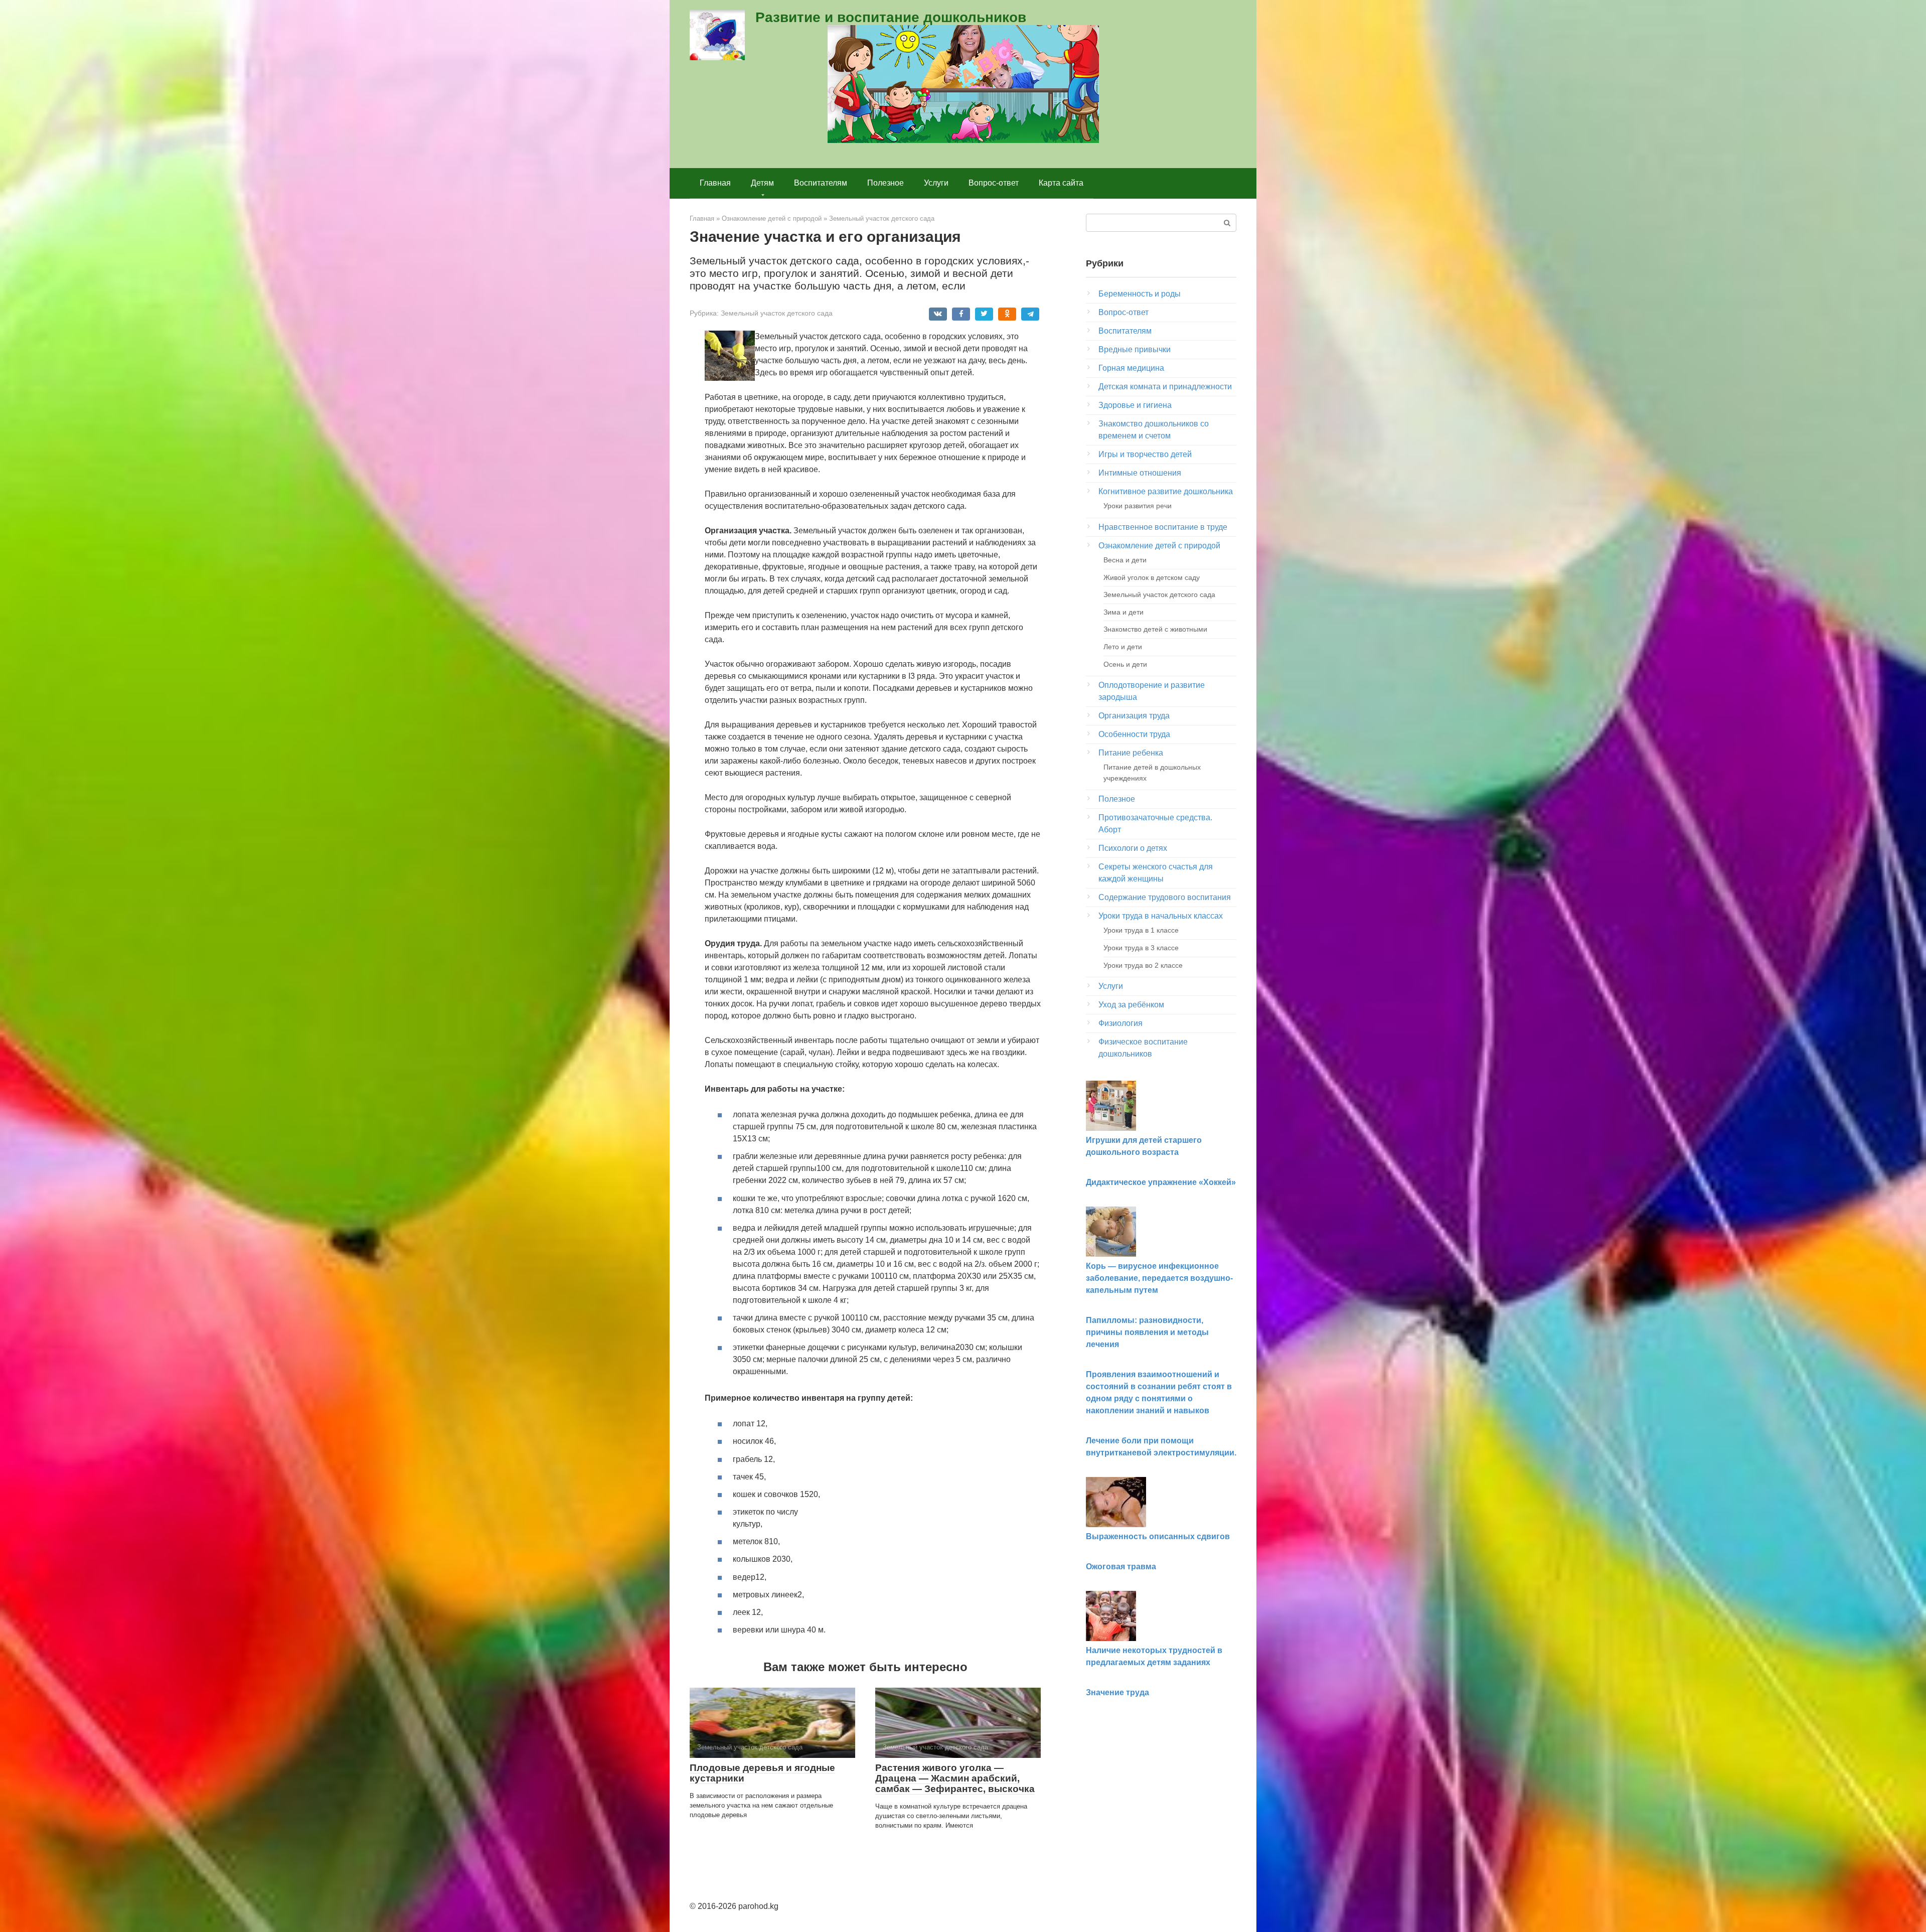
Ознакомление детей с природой (1159, 546)
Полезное (886, 183)
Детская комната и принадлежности (1165, 387)
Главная (715, 183)
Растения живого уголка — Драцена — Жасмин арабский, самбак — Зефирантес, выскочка (955, 1778)
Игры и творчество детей (1145, 454)
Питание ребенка (1131, 753)
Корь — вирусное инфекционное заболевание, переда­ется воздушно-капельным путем (1159, 1278)
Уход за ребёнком (1131, 1005)
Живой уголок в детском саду (1152, 577)
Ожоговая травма (1121, 1567)
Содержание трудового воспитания (1165, 897)
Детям (762, 183)
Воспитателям (821, 183)
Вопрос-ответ (994, 183)
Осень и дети (1125, 664)
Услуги (936, 183)
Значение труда (1117, 1692)
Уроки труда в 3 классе (1141, 948)
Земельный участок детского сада (777, 313)
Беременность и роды (1140, 294)
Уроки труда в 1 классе (1141, 930)
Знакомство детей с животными (1155, 629)
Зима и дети (1123, 612)
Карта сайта (1061, 183)
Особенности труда (1134, 734)
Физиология (1120, 1023)
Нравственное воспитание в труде (1163, 527)
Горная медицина (1131, 368)
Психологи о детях (1133, 848)
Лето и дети (1123, 647)
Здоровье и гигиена (1135, 405)
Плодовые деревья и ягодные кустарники (762, 1773)
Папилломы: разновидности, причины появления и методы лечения (1147, 1332)
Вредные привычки (1135, 349)
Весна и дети (1125, 560)
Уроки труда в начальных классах (1161, 916)
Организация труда (1134, 716)
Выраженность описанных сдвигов (1158, 1536)
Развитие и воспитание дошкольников (891, 17)
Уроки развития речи (1138, 506)
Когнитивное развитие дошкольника (1166, 491)
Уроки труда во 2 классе (1143, 965)
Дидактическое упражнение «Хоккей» (1161, 1182)
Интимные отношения (1140, 473)
